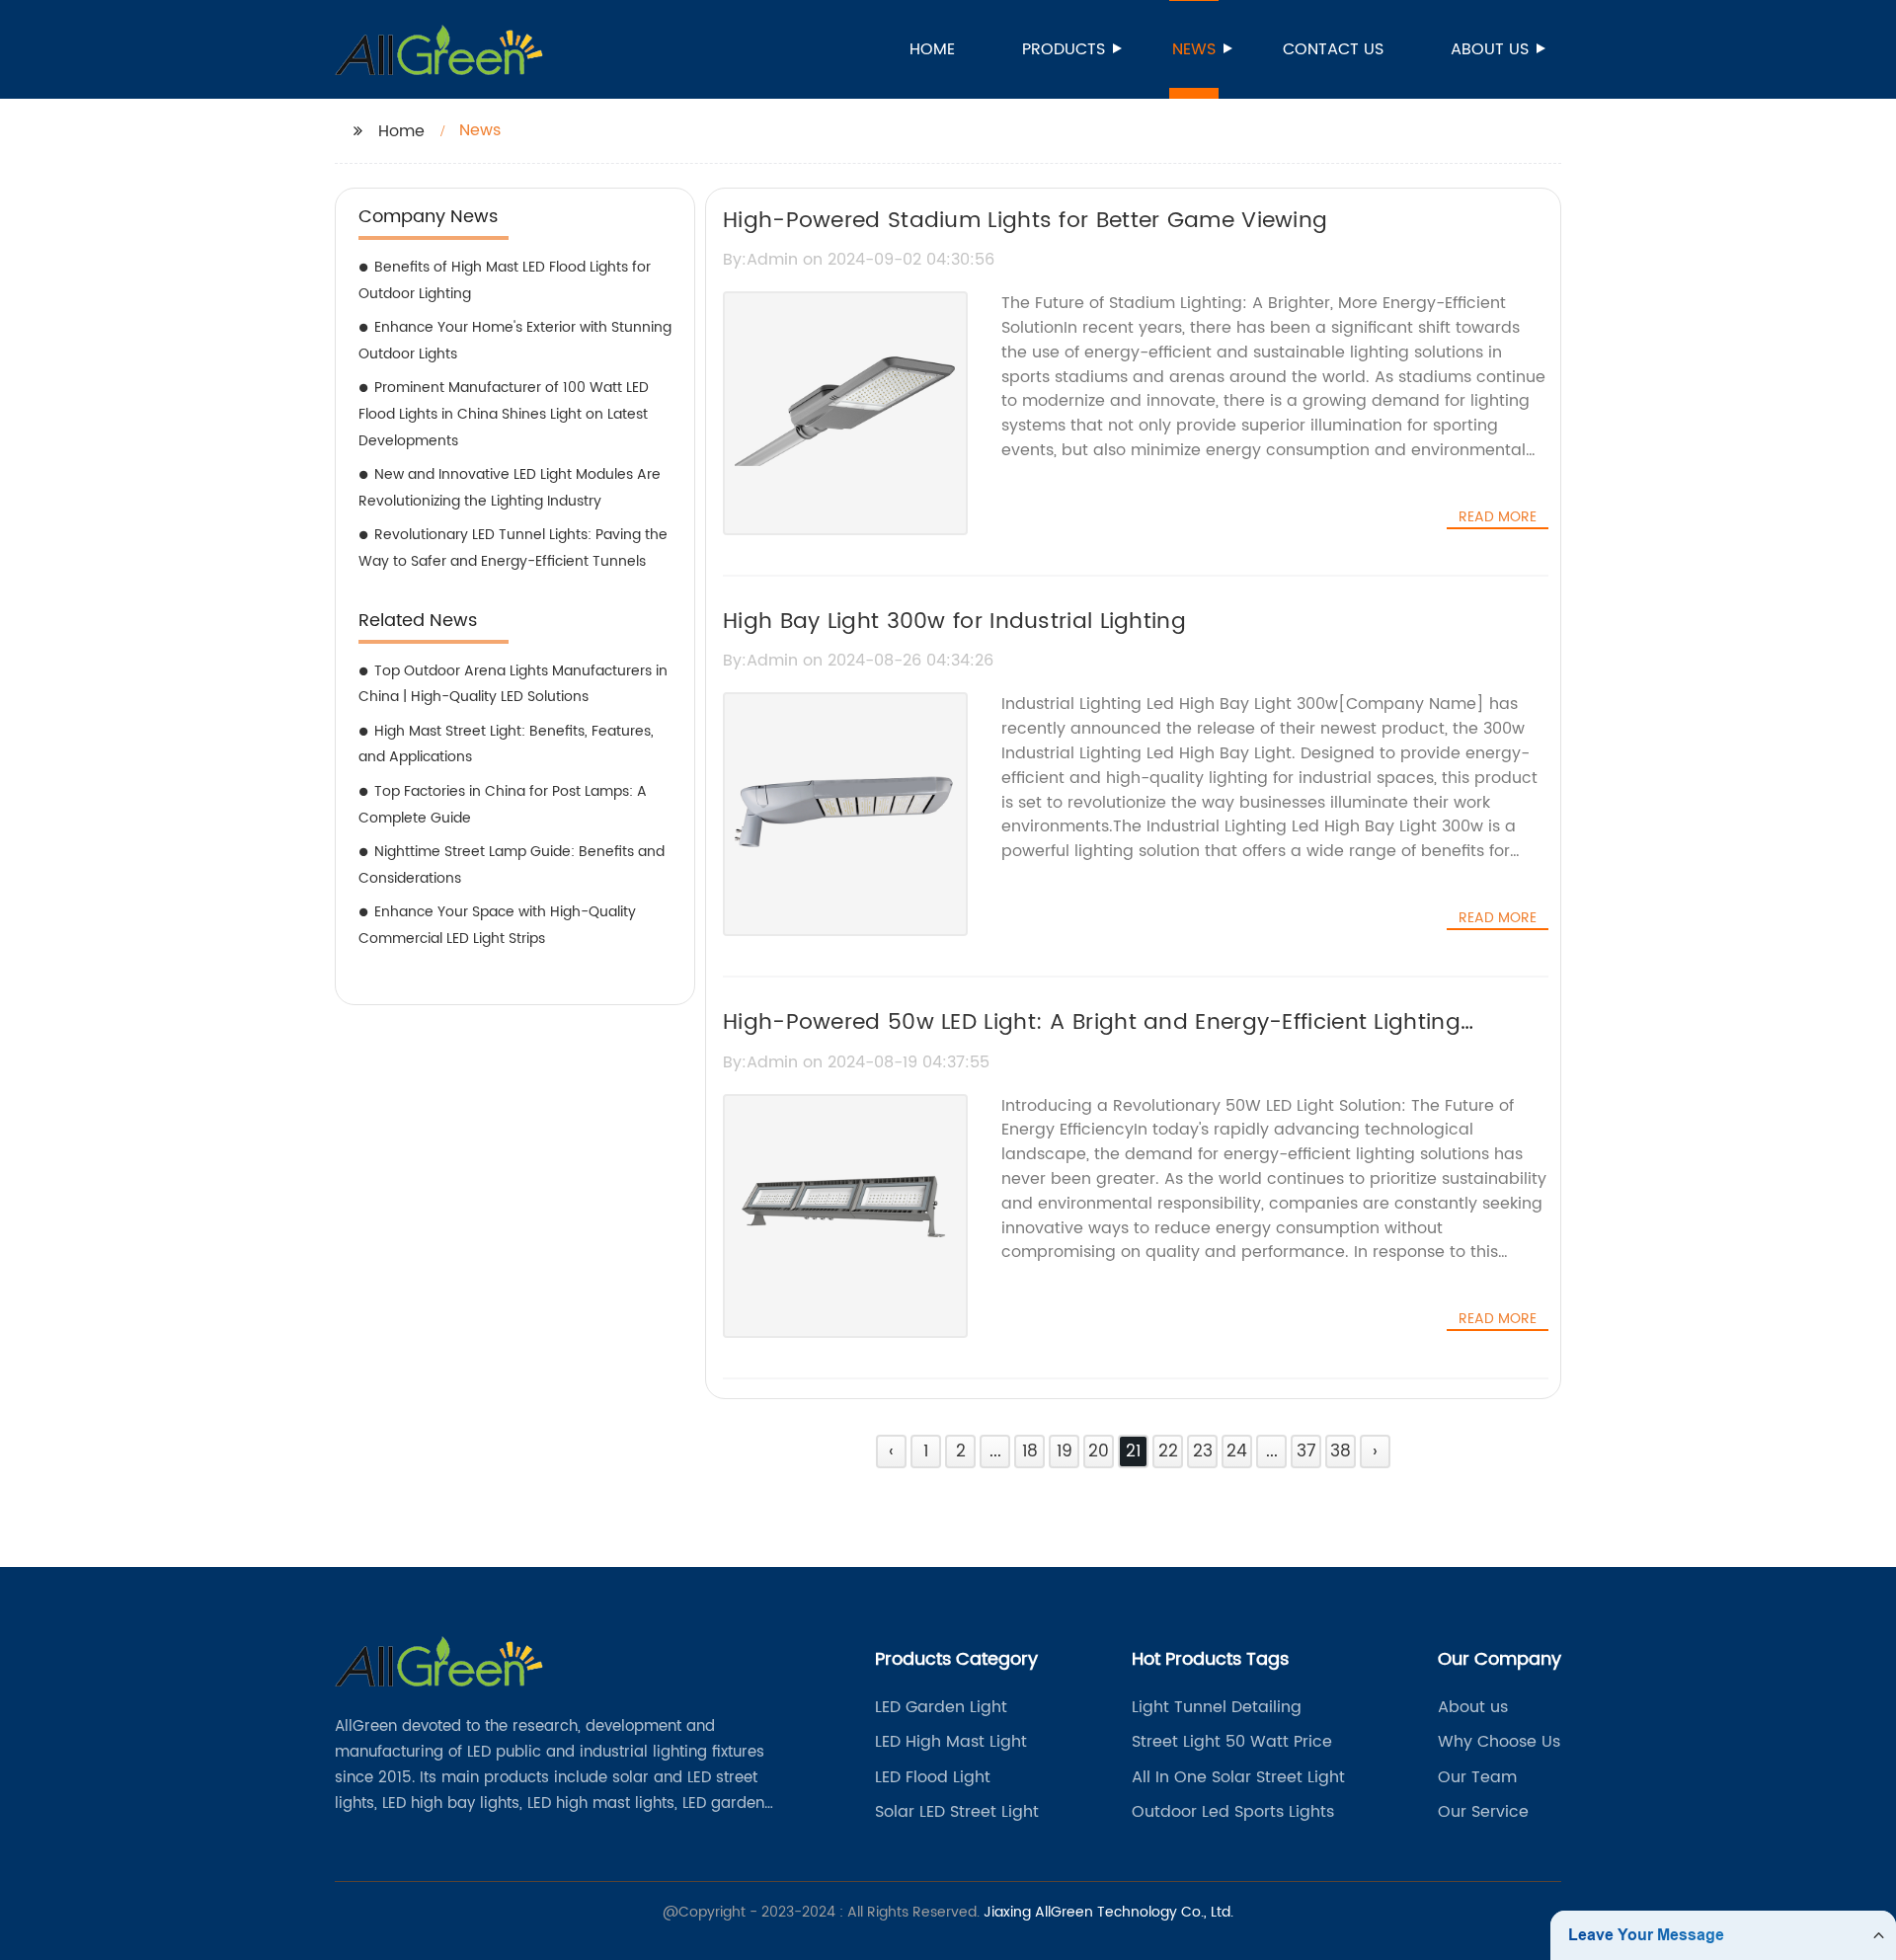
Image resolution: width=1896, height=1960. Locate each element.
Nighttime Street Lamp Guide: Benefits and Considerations (512, 865)
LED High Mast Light (951, 1742)
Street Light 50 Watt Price (1232, 1742)
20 (1099, 1451)
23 (1203, 1451)
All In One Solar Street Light (1238, 1777)
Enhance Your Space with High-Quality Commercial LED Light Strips (497, 925)
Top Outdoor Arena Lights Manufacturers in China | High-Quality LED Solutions (513, 684)
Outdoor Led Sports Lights (1233, 1812)
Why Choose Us (1499, 1742)
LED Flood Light (933, 1777)
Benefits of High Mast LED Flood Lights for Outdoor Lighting (505, 280)
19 (1065, 1451)
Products (1064, 49)
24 (1237, 1451)
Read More (1498, 517)
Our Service (1483, 1812)
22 (1168, 1451)
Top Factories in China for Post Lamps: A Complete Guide (503, 805)
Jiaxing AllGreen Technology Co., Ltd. (1108, 1912)
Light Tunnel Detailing (1217, 1707)
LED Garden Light (941, 1707)
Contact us (1333, 49)
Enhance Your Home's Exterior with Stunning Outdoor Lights (515, 341)
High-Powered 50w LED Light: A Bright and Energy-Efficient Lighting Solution (1092, 1040)
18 (1030, 1451)
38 (1341, 1451)
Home (932, 49)
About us (1490, 49)
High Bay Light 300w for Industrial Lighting (954, 622)
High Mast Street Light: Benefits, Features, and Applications (506, 745)
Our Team (1477, 1777)
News (1194, 49)
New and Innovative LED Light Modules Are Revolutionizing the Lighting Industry (510, 488)
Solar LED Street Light (957, 1812)
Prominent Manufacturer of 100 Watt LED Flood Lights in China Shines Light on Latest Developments (504, 414)
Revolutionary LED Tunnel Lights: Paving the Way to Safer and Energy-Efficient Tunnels (513, 548)
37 (1306, 1451)
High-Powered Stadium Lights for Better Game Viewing (1025, 221)
